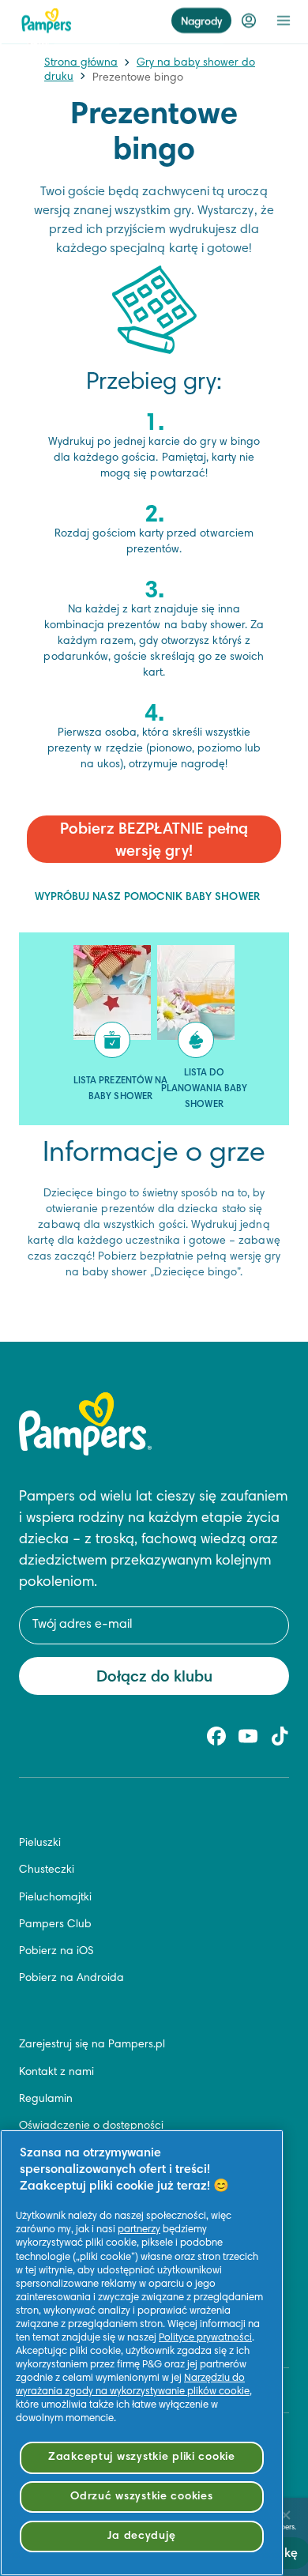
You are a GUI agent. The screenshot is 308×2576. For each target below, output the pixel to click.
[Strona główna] (47, 21)
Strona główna (81, 63)
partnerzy (139, 2230)
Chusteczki (47, 1870)
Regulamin (46, 2100)
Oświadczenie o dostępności (91, 2126)
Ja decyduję (141, 2536)
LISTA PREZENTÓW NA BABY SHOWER (120, 1089)
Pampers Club (55, 1925)
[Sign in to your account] (249, 21)
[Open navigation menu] (284, 21)
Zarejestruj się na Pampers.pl (92, 2045)
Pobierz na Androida (71, 1979)
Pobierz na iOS (56, 1952)
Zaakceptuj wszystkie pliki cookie (142, 2457)
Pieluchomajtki (55, 1898)
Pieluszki (40, 1843)
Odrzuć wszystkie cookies (141, 2497)
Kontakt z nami (56, 2073)
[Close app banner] (286, 2515)
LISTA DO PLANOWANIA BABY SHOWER (204, 1089)
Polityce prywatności (205, 2338)
